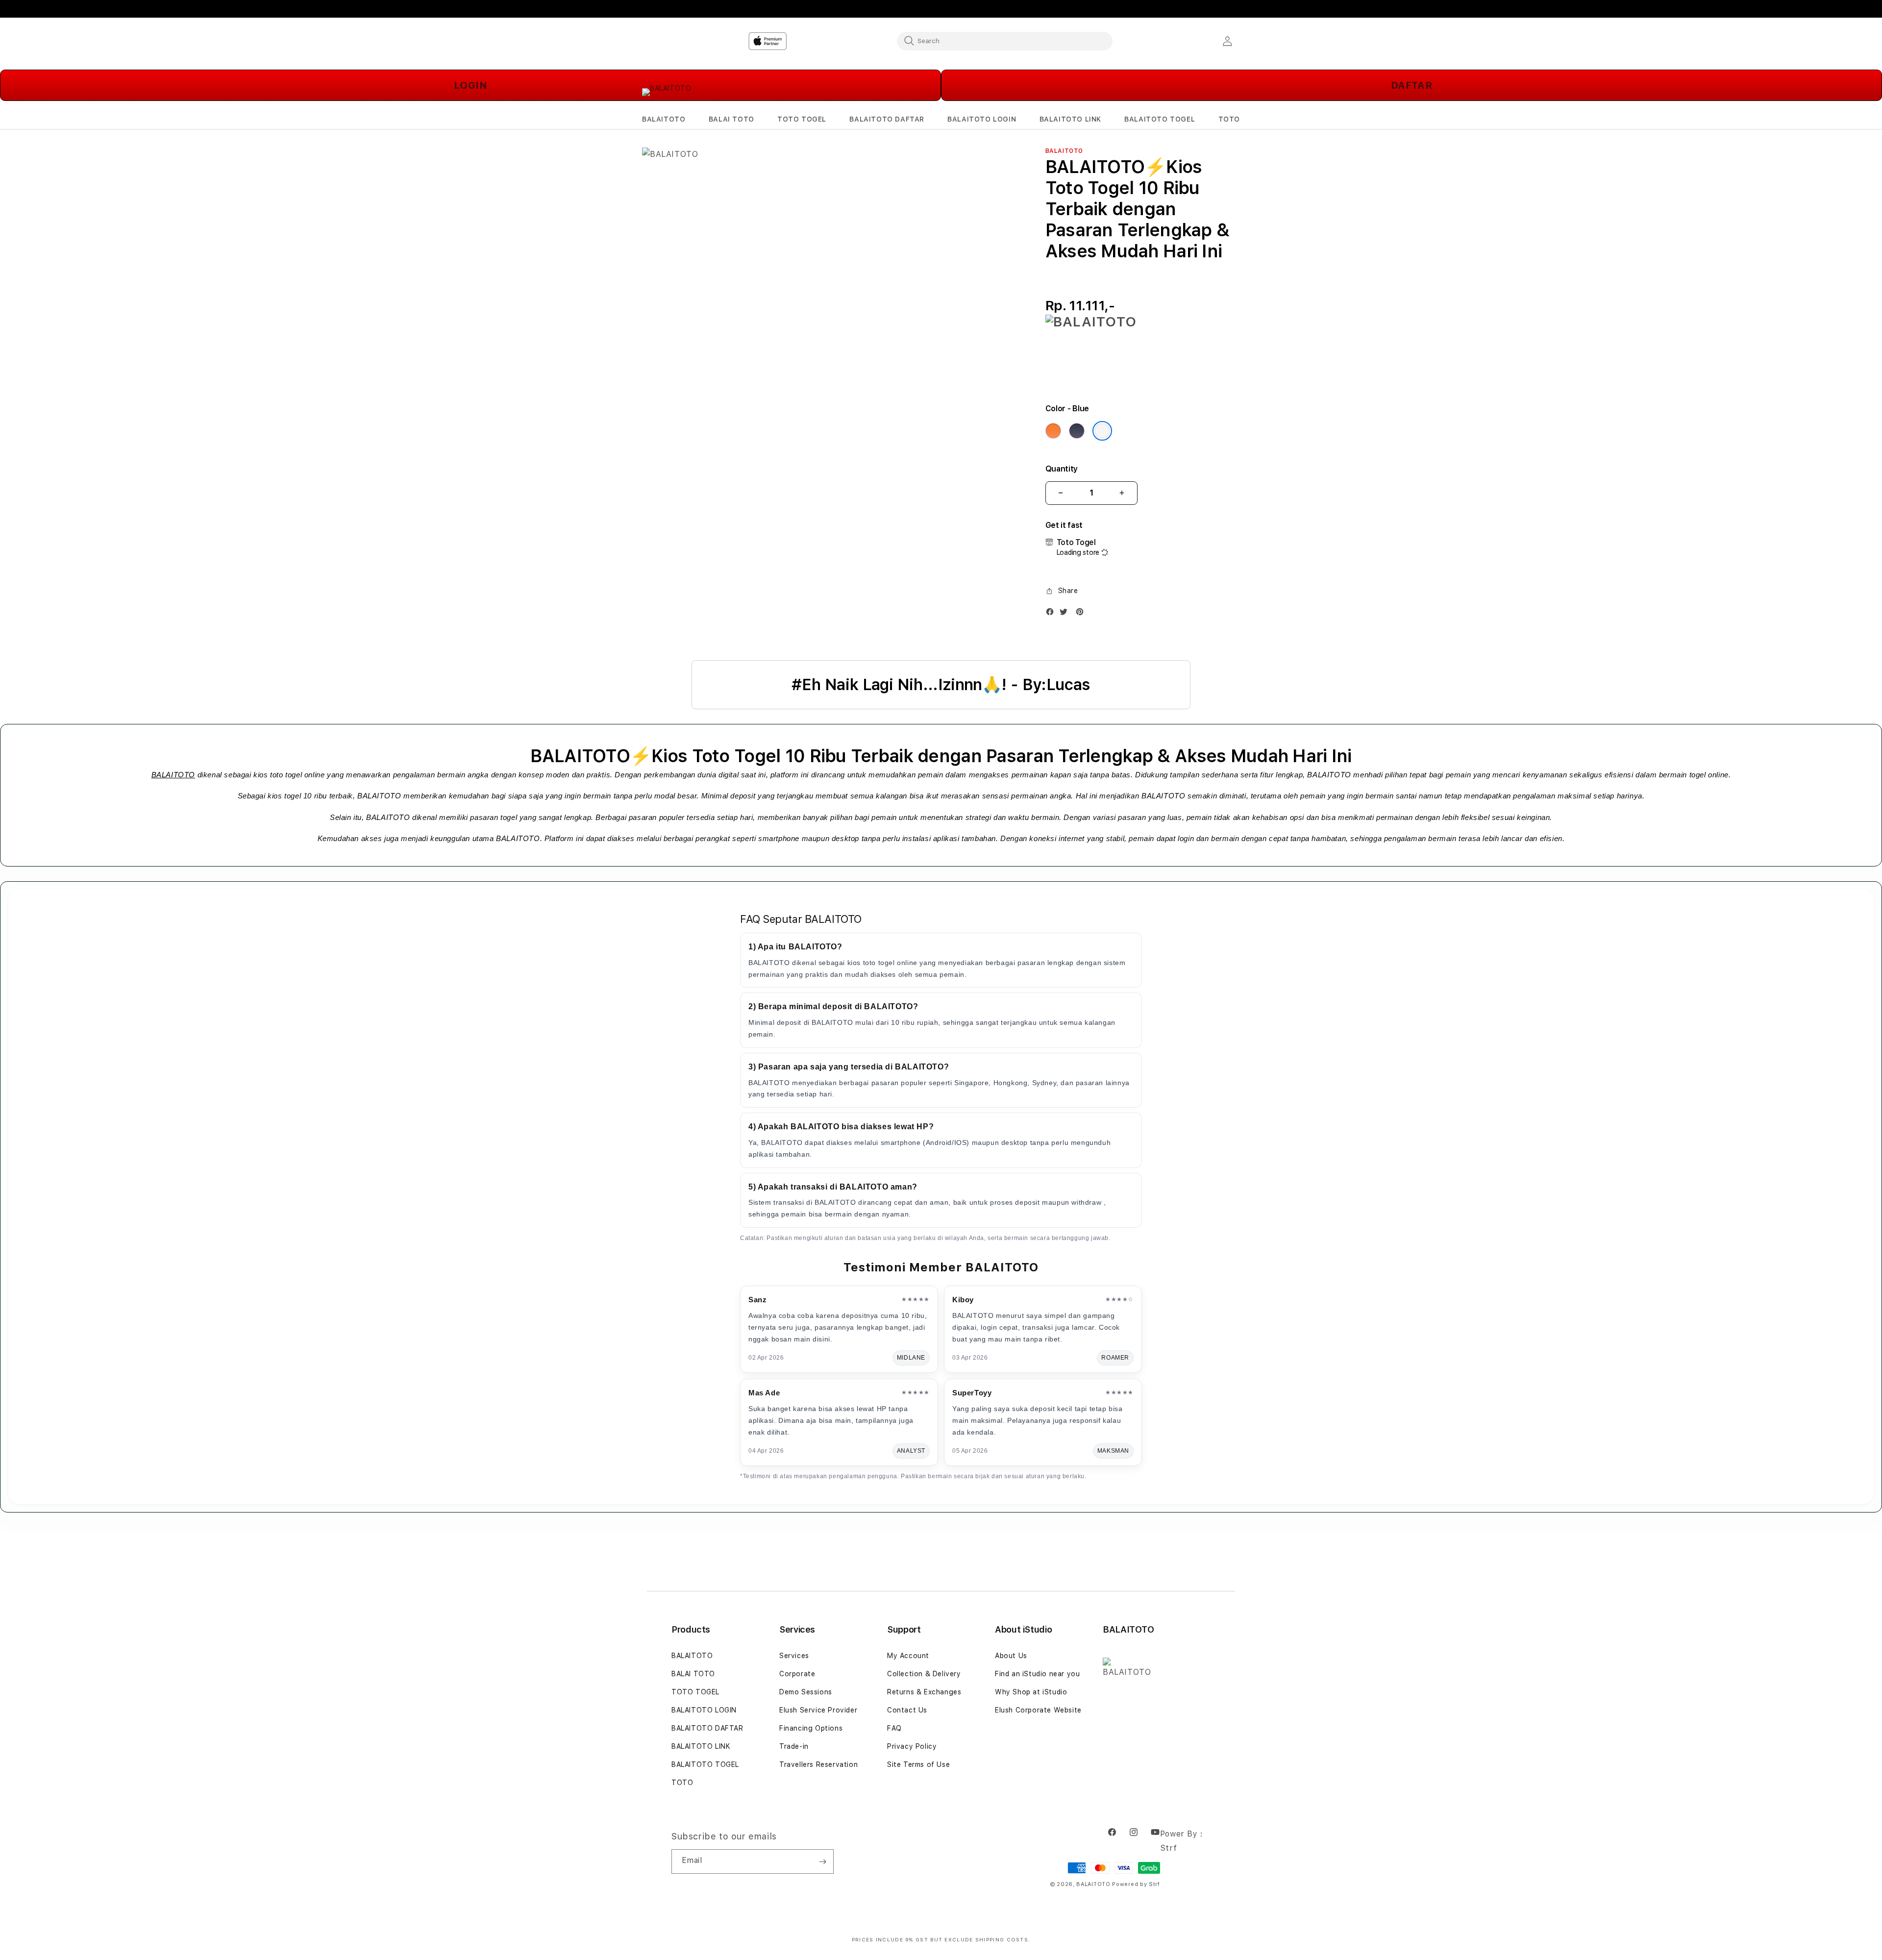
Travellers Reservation (818, 1764)
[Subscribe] (822, 1861)
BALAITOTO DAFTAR (707, 1728)
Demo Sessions (806, 1692)
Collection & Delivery (924, 1674)
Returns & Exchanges (924, 1692)
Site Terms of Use (918, 1764)
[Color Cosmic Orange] (1053, 431)
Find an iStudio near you (1037, 1674)
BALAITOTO (173, 775)
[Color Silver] (1102, 431)
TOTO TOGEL (695, 1692)
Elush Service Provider (818, 1710)
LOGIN (471, 85)
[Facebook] (1052, 614)
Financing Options (811, 1728)
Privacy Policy (912, 1746)
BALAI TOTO (693, 1674)
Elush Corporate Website (1038, 1710)
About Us (1011, 1656)
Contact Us (907, 1710)
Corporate (797, 1674)
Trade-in (794, 1746)
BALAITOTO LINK (701, 1746)
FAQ (894, 1728)
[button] (664, 119)
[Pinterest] (1082, 614)
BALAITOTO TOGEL (705, 1764)
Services (794, 1656)
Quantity (1062, 469)
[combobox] (1005, 41)
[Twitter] (1066, 614)
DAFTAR (1412, 85)
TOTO (682, 1783)
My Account (908, 1656)
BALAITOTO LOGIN (704, 1710)
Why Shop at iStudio (1031, 1692)
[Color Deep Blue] (1077, 431)
